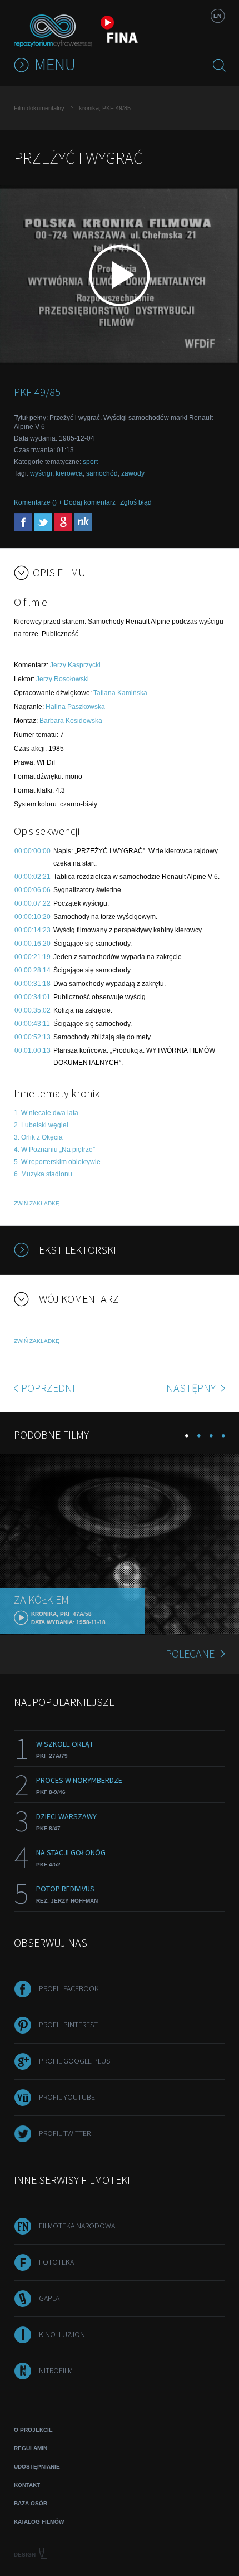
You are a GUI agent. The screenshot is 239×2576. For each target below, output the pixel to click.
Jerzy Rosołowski (63, 679)
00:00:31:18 (33, 984)
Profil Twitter (65, 2133)
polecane (190, 1653)
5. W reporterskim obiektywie (57, 1162)
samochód (102, 473)
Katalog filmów (39, 2522)
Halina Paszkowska (75, 707)
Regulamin (31, 2448)
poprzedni (48, 1388)
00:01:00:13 (33, 1050)
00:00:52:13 (33, 1037)
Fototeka (56, 2262)
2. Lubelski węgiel (41, 1125)
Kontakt (27, 2485)
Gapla (49, 2298)
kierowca (69, 473)
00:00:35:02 (33, 1010)
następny (192, 1388)
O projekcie (33, 2430)
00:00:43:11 (32, 1024)
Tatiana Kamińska (120, 693)
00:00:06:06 (33, 890)
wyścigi (41, 473)
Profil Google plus (74, 2061)
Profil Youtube (67, 2097)
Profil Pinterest (68, 2025)
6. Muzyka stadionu (43, 1174)
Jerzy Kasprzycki (75, 665)
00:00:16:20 (33, 944)
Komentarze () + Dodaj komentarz (65, 502)
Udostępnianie (37, 2467)
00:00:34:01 (33, 997)
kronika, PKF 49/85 (105, 108)
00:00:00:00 (33, 851)
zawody (133, 473)
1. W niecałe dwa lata (46, 1113)
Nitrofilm (56, 2370)
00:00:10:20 (33, 917)
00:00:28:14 (33, 970)
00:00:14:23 (33, 930)
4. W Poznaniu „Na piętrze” (54, 1150)
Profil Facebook (69, 1988)
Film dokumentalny (39, 108)
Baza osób (31, 2503)
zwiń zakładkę (37, 1203)
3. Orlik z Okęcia (38, 1137)
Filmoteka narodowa (77, 2226)
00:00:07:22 (33, 903)
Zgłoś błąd (136, 502)
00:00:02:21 (33, 877)
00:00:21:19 (33, 957)
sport (90, 462)
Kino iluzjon (62, 2334)
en (217, 16)
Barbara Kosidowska (71, 721)
